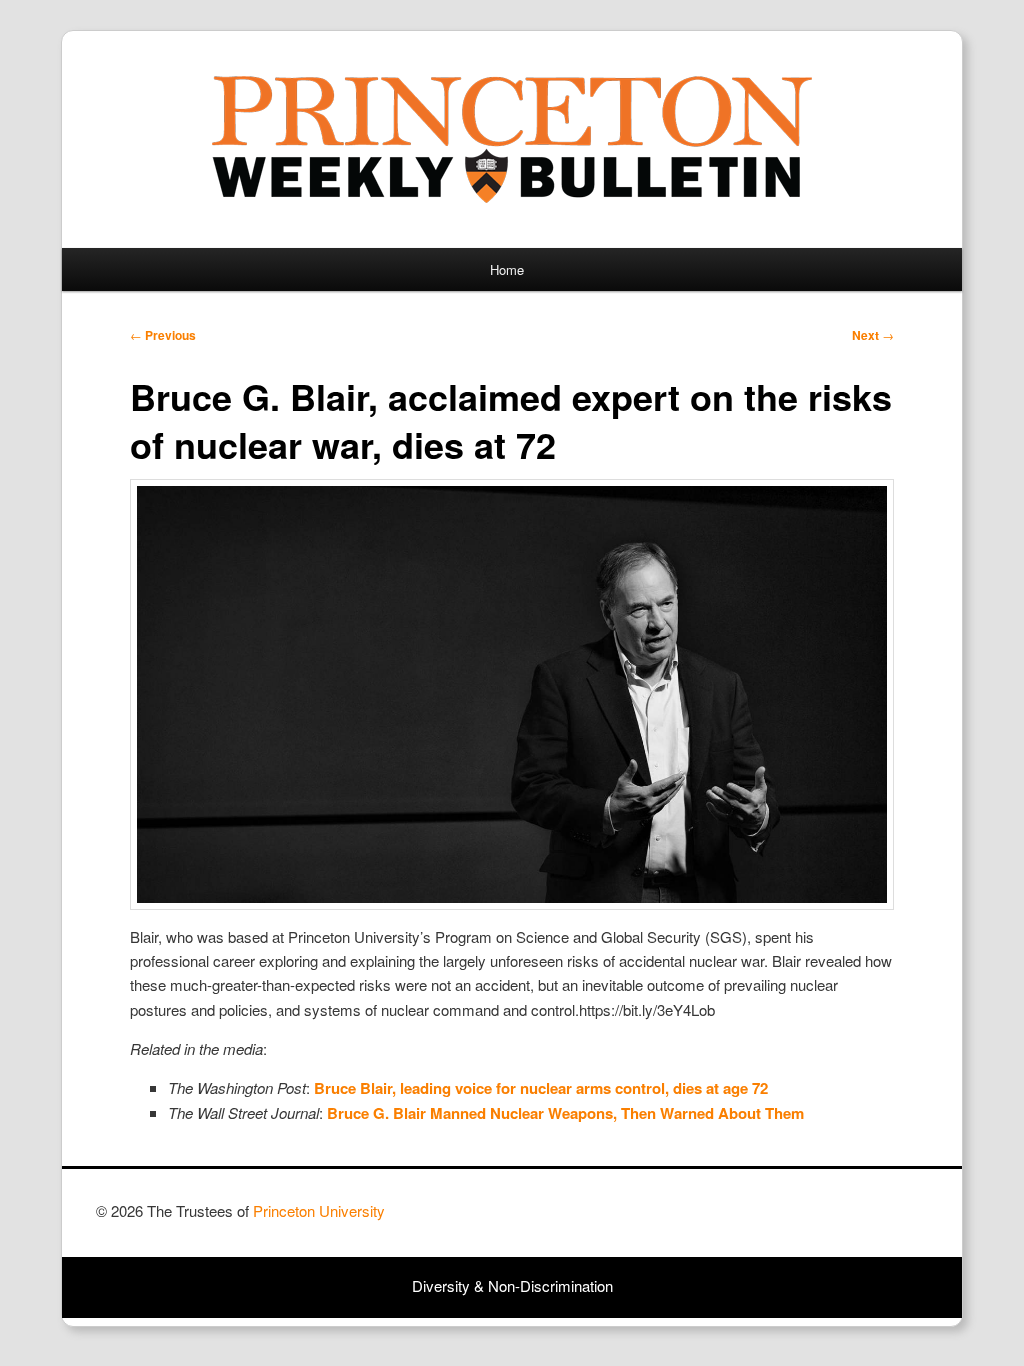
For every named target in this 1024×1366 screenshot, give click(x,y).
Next (873, 335)
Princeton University (854, 1220)
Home (507, 269)
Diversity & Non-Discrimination (512, 1285)
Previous (163, 335)
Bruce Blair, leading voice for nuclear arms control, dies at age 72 (541, 1088)
